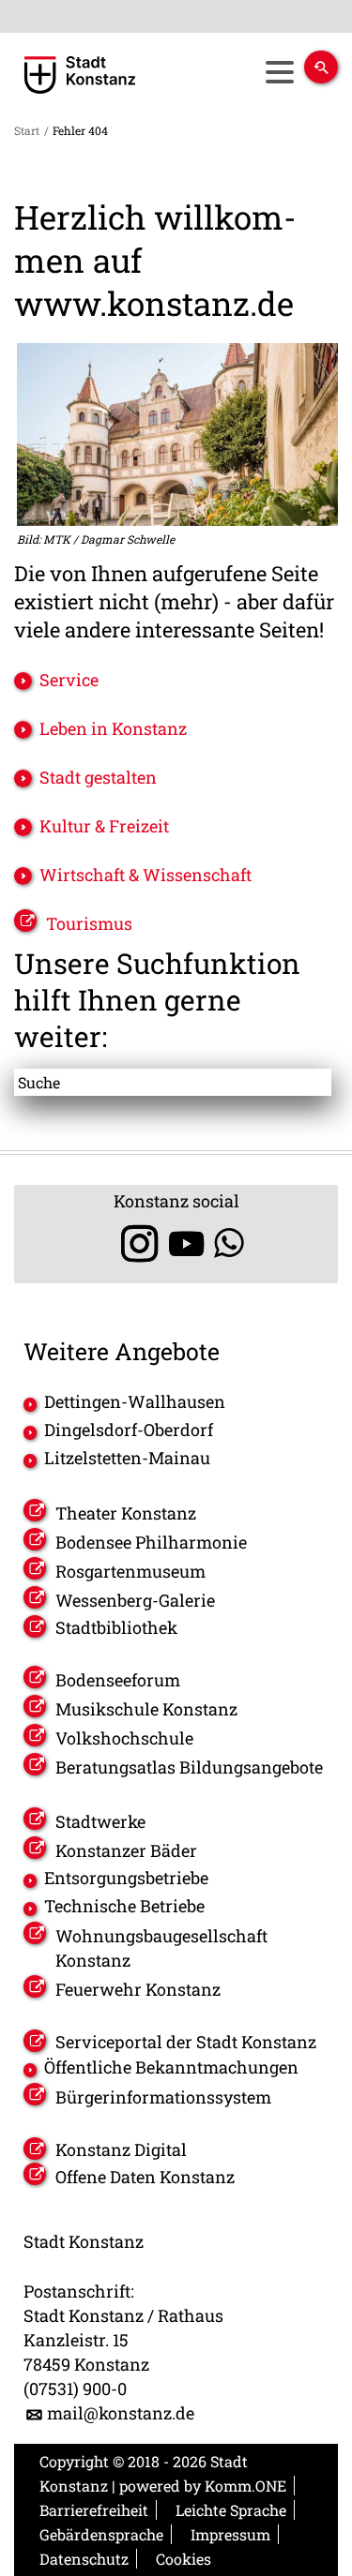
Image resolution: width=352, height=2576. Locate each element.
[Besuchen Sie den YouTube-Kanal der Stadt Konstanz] (186, 1243)
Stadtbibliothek (116, 1627)
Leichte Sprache (231, 2510)
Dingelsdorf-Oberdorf (129, 1430)
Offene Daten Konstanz (145, 2177)
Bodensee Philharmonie (151, 1542)
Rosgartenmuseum (130, 1571)
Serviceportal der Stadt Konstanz (186, 2042)
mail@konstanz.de (121, 2413)
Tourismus (89, 923)
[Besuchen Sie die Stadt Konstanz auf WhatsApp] (229, 1243)
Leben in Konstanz (113, 728)
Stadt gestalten (98, 777)
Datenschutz (84, 2559)
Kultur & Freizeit (104, 826)
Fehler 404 (80, 130)
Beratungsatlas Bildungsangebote (189, 1767)
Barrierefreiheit (94, 2510)
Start (27, 130)
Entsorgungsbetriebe (126, 1878)
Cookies (184, 2559)
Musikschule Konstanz (146, 1709)
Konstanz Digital (121, 2149)
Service (69, 680)
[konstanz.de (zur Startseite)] (80, 75)
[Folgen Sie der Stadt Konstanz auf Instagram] (133, 1243)
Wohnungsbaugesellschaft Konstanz (161, 1948)
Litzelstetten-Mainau (127, 1458)
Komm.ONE (245, 2486)
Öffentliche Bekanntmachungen (171, 2067)
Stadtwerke (100, 1821)
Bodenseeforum (118, 1680)
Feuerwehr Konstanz (138, 1989)
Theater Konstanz (126, 1513)
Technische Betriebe (124, 1906)
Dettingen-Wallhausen (135, 1401)
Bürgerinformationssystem (163, 2097)
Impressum (230, 2534)
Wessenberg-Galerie (135, 1600)
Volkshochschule (124, 1738)
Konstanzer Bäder (126, 1850)
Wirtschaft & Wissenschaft (145, 875)
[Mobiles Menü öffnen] (279, 72)
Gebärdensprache (101, 2534)
